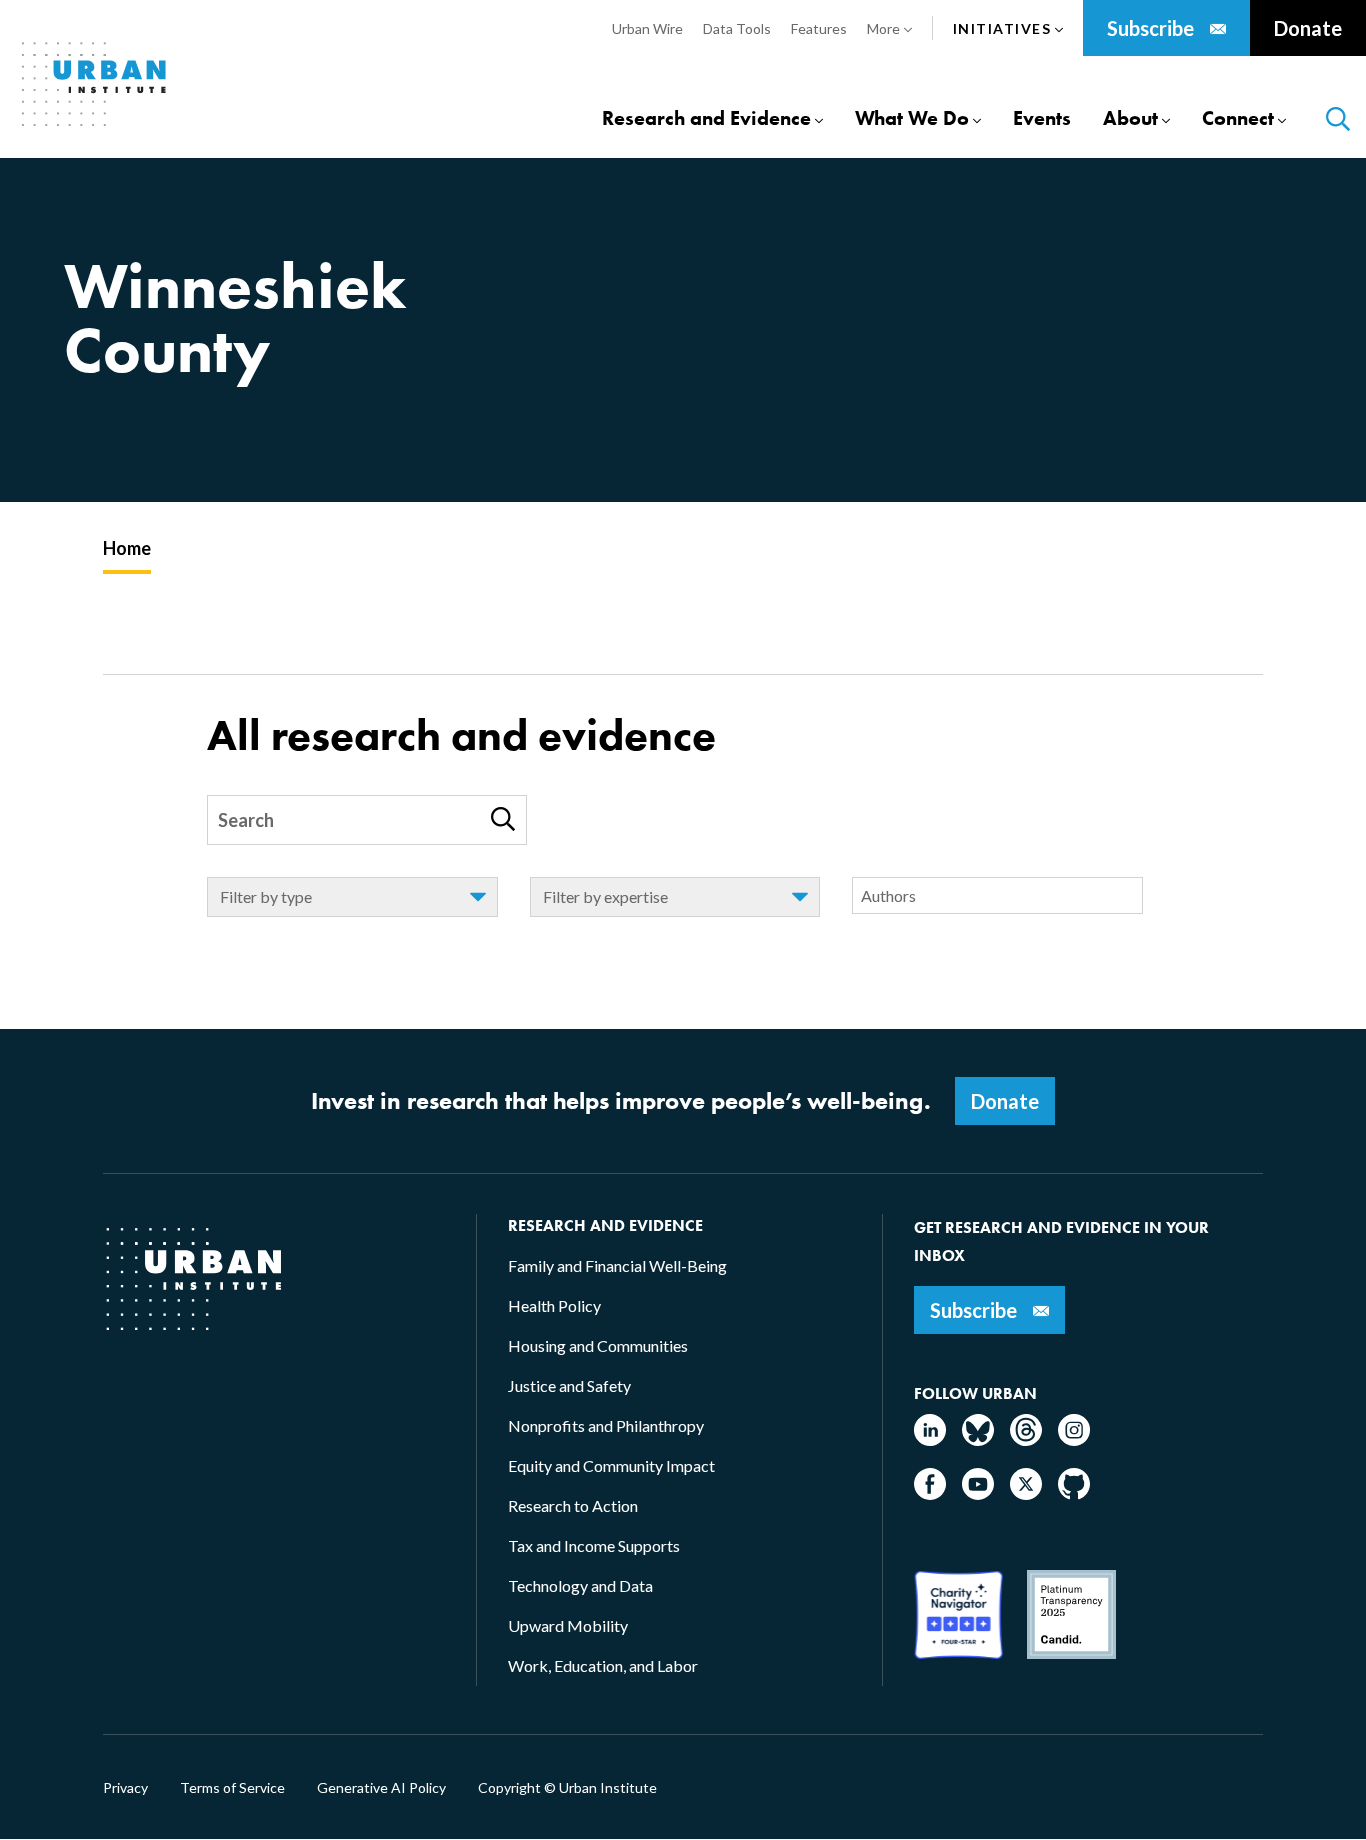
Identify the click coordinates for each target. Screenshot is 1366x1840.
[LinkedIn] (930, 1439)
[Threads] (1026, 1439)
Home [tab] (127, 548)
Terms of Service (232, 1788)
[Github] (1074, 1493)
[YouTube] (978, 1493)
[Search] (503, 819)
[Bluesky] (978, 1439)
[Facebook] (930, 1493)
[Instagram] (1074, 1439)
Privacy (125, 1788)
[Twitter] (1026, 1493)
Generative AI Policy (381, 1788)
